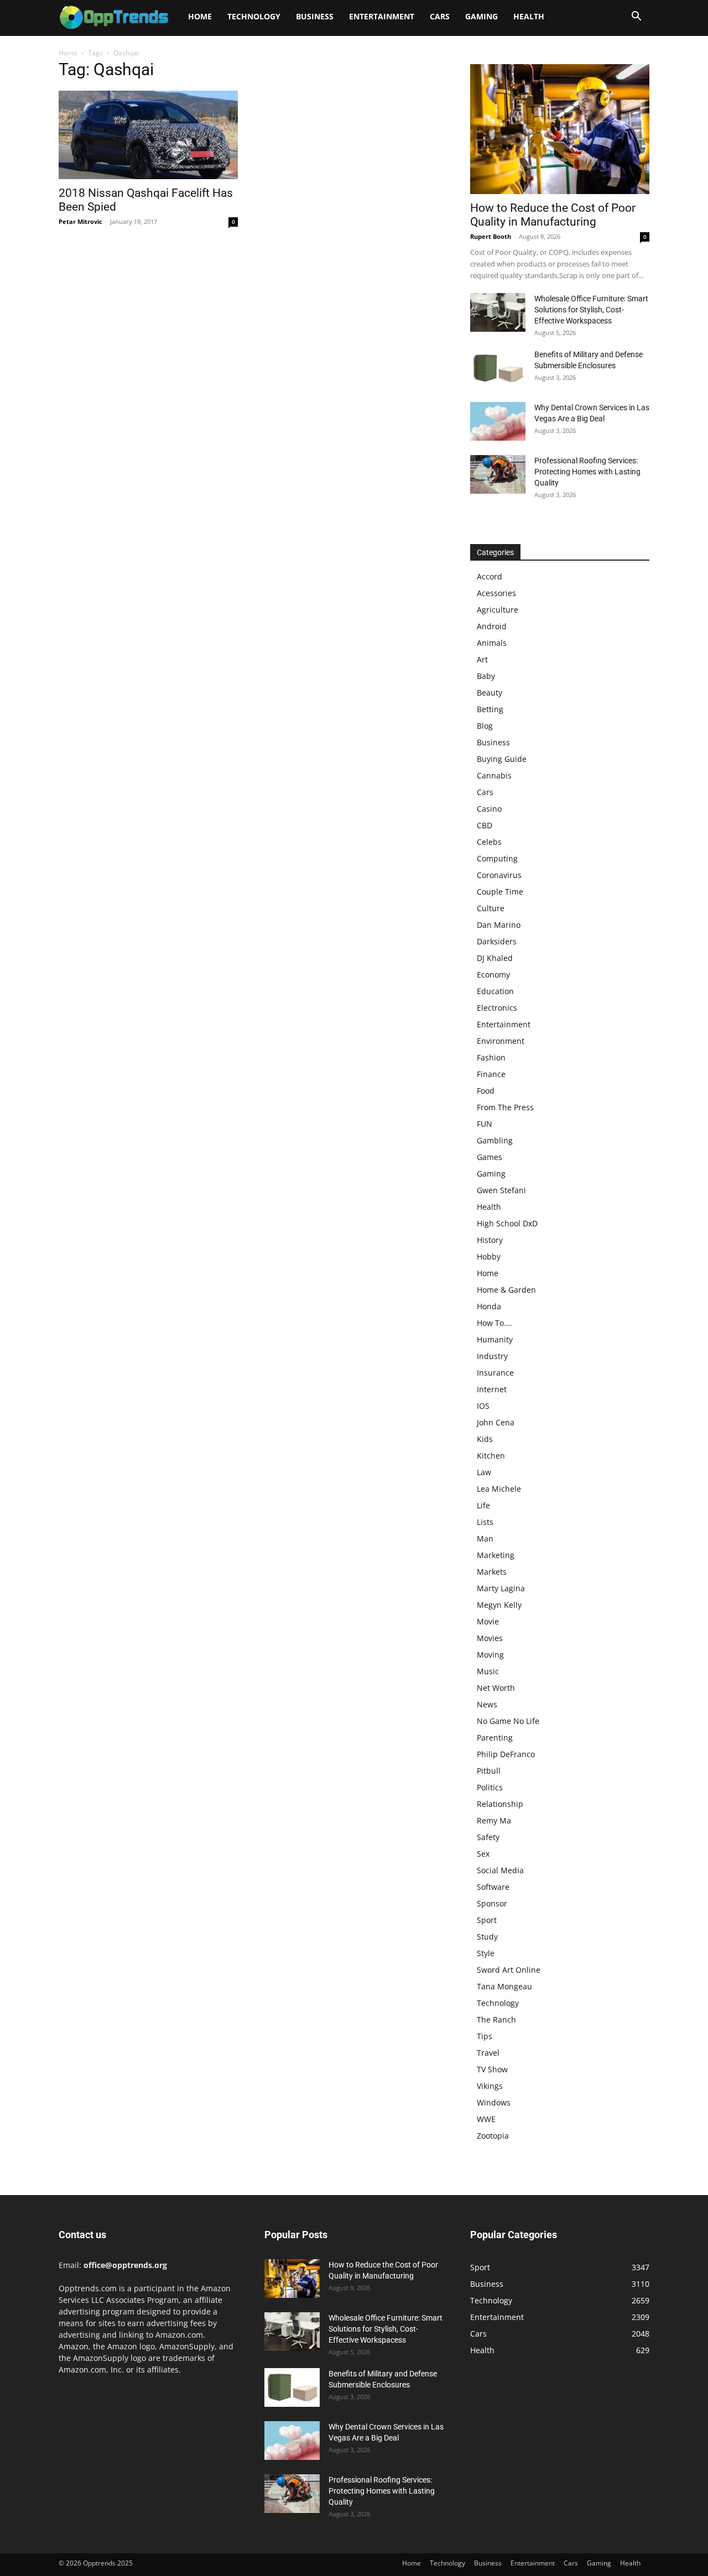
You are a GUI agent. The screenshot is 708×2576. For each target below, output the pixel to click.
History (490, 1240)
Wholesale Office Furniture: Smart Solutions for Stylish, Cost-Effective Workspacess (591, 310)
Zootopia (493, 2136)
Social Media (500, 1870)
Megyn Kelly (499, 1605)
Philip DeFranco (506, 1754)
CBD (485, 825)
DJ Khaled (495, 958)
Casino (489, 809)
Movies (490, 1638)
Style (486, 1953)
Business (315, 16)
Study (487, 1937)
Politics (490, 1787)
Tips (485, 2036)
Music (488, 1671)
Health (529, 16)
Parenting (495, 1738)
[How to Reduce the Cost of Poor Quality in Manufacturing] (560, 129)
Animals (492, 643)
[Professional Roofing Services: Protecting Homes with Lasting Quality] (498, 474)
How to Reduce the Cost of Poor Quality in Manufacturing (553, 215)
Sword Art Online (509, 1970)
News (487, 1704)
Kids (485, 1439)
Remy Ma (494, 1820)
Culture (491, 908)
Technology (254, 16)
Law (484, 1472)
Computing (497, 858)
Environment (501, 1041)
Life (483, 1505)
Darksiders (497, 941)
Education (495, 991)
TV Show (492, 2069)
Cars (440, 16)
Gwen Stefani (501, 1190)
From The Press (505, 1107)
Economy (493, 975)
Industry (492, 1356)
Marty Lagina (501, 1588)
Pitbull (489, 1771)
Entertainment (382, 16)
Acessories (496, 593)
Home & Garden (506, 1290)
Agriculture (498, 610)
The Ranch (496, 2019)
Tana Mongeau (504, 1986)
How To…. (494, 1323)
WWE (486, 2119)
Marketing (496, 1555)
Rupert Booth (491, 236)
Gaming (481, 16)
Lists (485, 1522)
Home (200, 16)
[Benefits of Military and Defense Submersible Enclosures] (498, 368)
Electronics (497, 1008)
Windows (494, 2102)
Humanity (495, 1339)
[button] (636, 17)
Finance (491, 1074)
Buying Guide (502, 759)
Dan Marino (499, 925)
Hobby (489, 1256)
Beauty (490, 693)
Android (492, 626)
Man (485, 1538)
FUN (485, 1124)
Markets (492, 1572)
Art (482, 659)
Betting (490, 709)
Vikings (490, 2086)
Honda (489, 1306)
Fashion (491, 1057)
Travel (488, 2053)
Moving (490, 1655)
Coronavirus (499, 875)
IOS (483, 1406)
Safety (488, 1837)
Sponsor (492, 1903)
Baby (486, 676)
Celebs (489, 842)
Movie (488, 1621)
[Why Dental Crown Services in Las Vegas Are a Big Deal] (498, 421)
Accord (490, 576)
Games (490, 1157)
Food (486, 1091)
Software (493, 1887)
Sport (487, 1920)
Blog (485, 726)
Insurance (495, 1373)
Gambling (495, 1140)
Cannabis (494, 775)
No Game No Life (508, 1721)
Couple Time (500, 892)
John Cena (496, 1422)
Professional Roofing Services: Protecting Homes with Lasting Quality (587, 472)
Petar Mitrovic (80, 221)
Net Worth (496, 1688)
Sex (483, 1854)
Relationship (500, 1804)
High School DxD (507, 1223)
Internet (492, 1389)
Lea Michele (499, 1489)
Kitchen (491, 1456)
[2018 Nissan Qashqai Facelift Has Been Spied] (148, 135)
